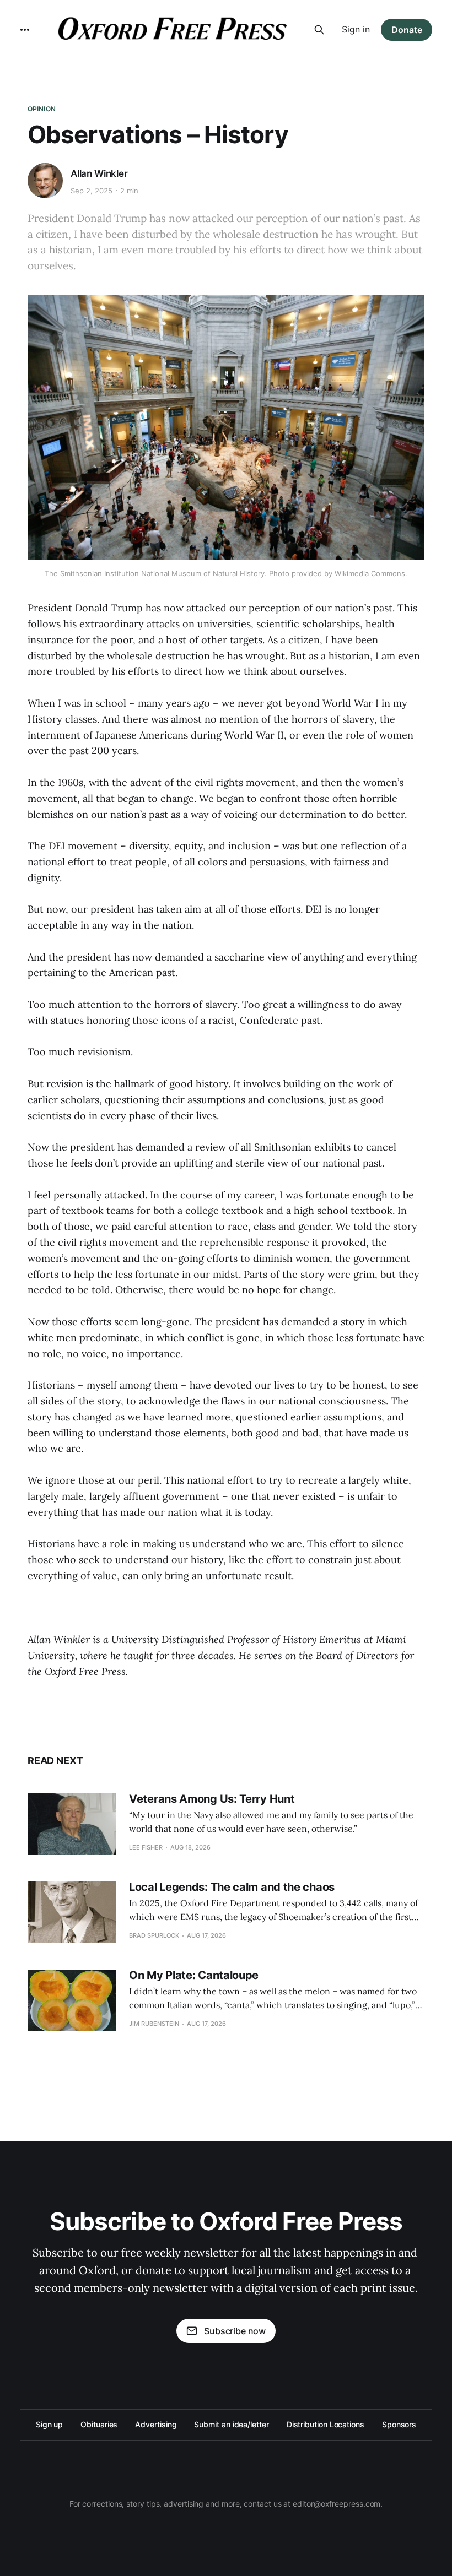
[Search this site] (319, 30)
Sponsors (399, 2424)
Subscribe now (235, 2331)
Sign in (356, 29)
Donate (407, 30)
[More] (25, 30)
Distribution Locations (325, 2424)
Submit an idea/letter (231, 2424)
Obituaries (99, 2424)
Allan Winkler (99, 173)
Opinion (42, 109)
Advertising (156, 2424)
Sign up (49, 2424)
